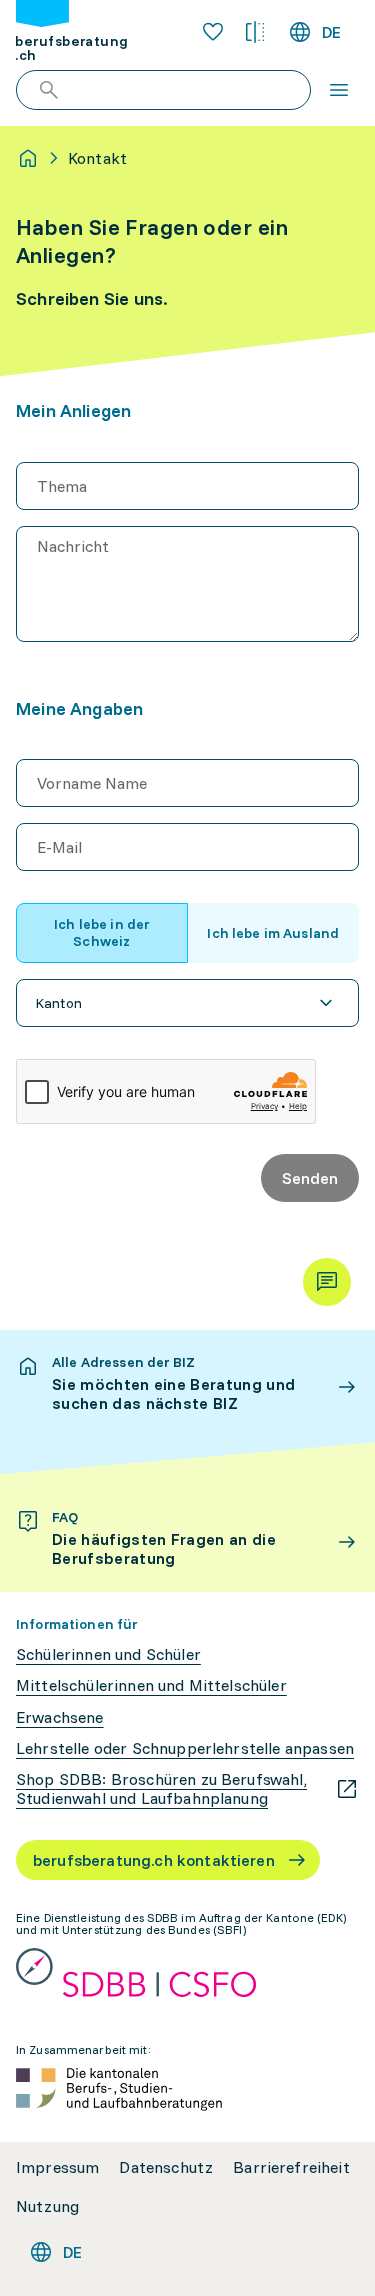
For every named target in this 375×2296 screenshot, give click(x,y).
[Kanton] (187, 1003)
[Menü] (339, 90)
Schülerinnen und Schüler (108, 1654)
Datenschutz (166, 2167)
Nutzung (47, 2206)
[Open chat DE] (327, 1282)
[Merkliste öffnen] (213, 32)
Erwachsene (60, 1717)
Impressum (57, 2167)
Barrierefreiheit (291, 2167)
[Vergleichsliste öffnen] (255, 32)
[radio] (102, 933)
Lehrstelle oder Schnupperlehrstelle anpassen (185, 1748)
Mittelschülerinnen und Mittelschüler (151, 1685)
